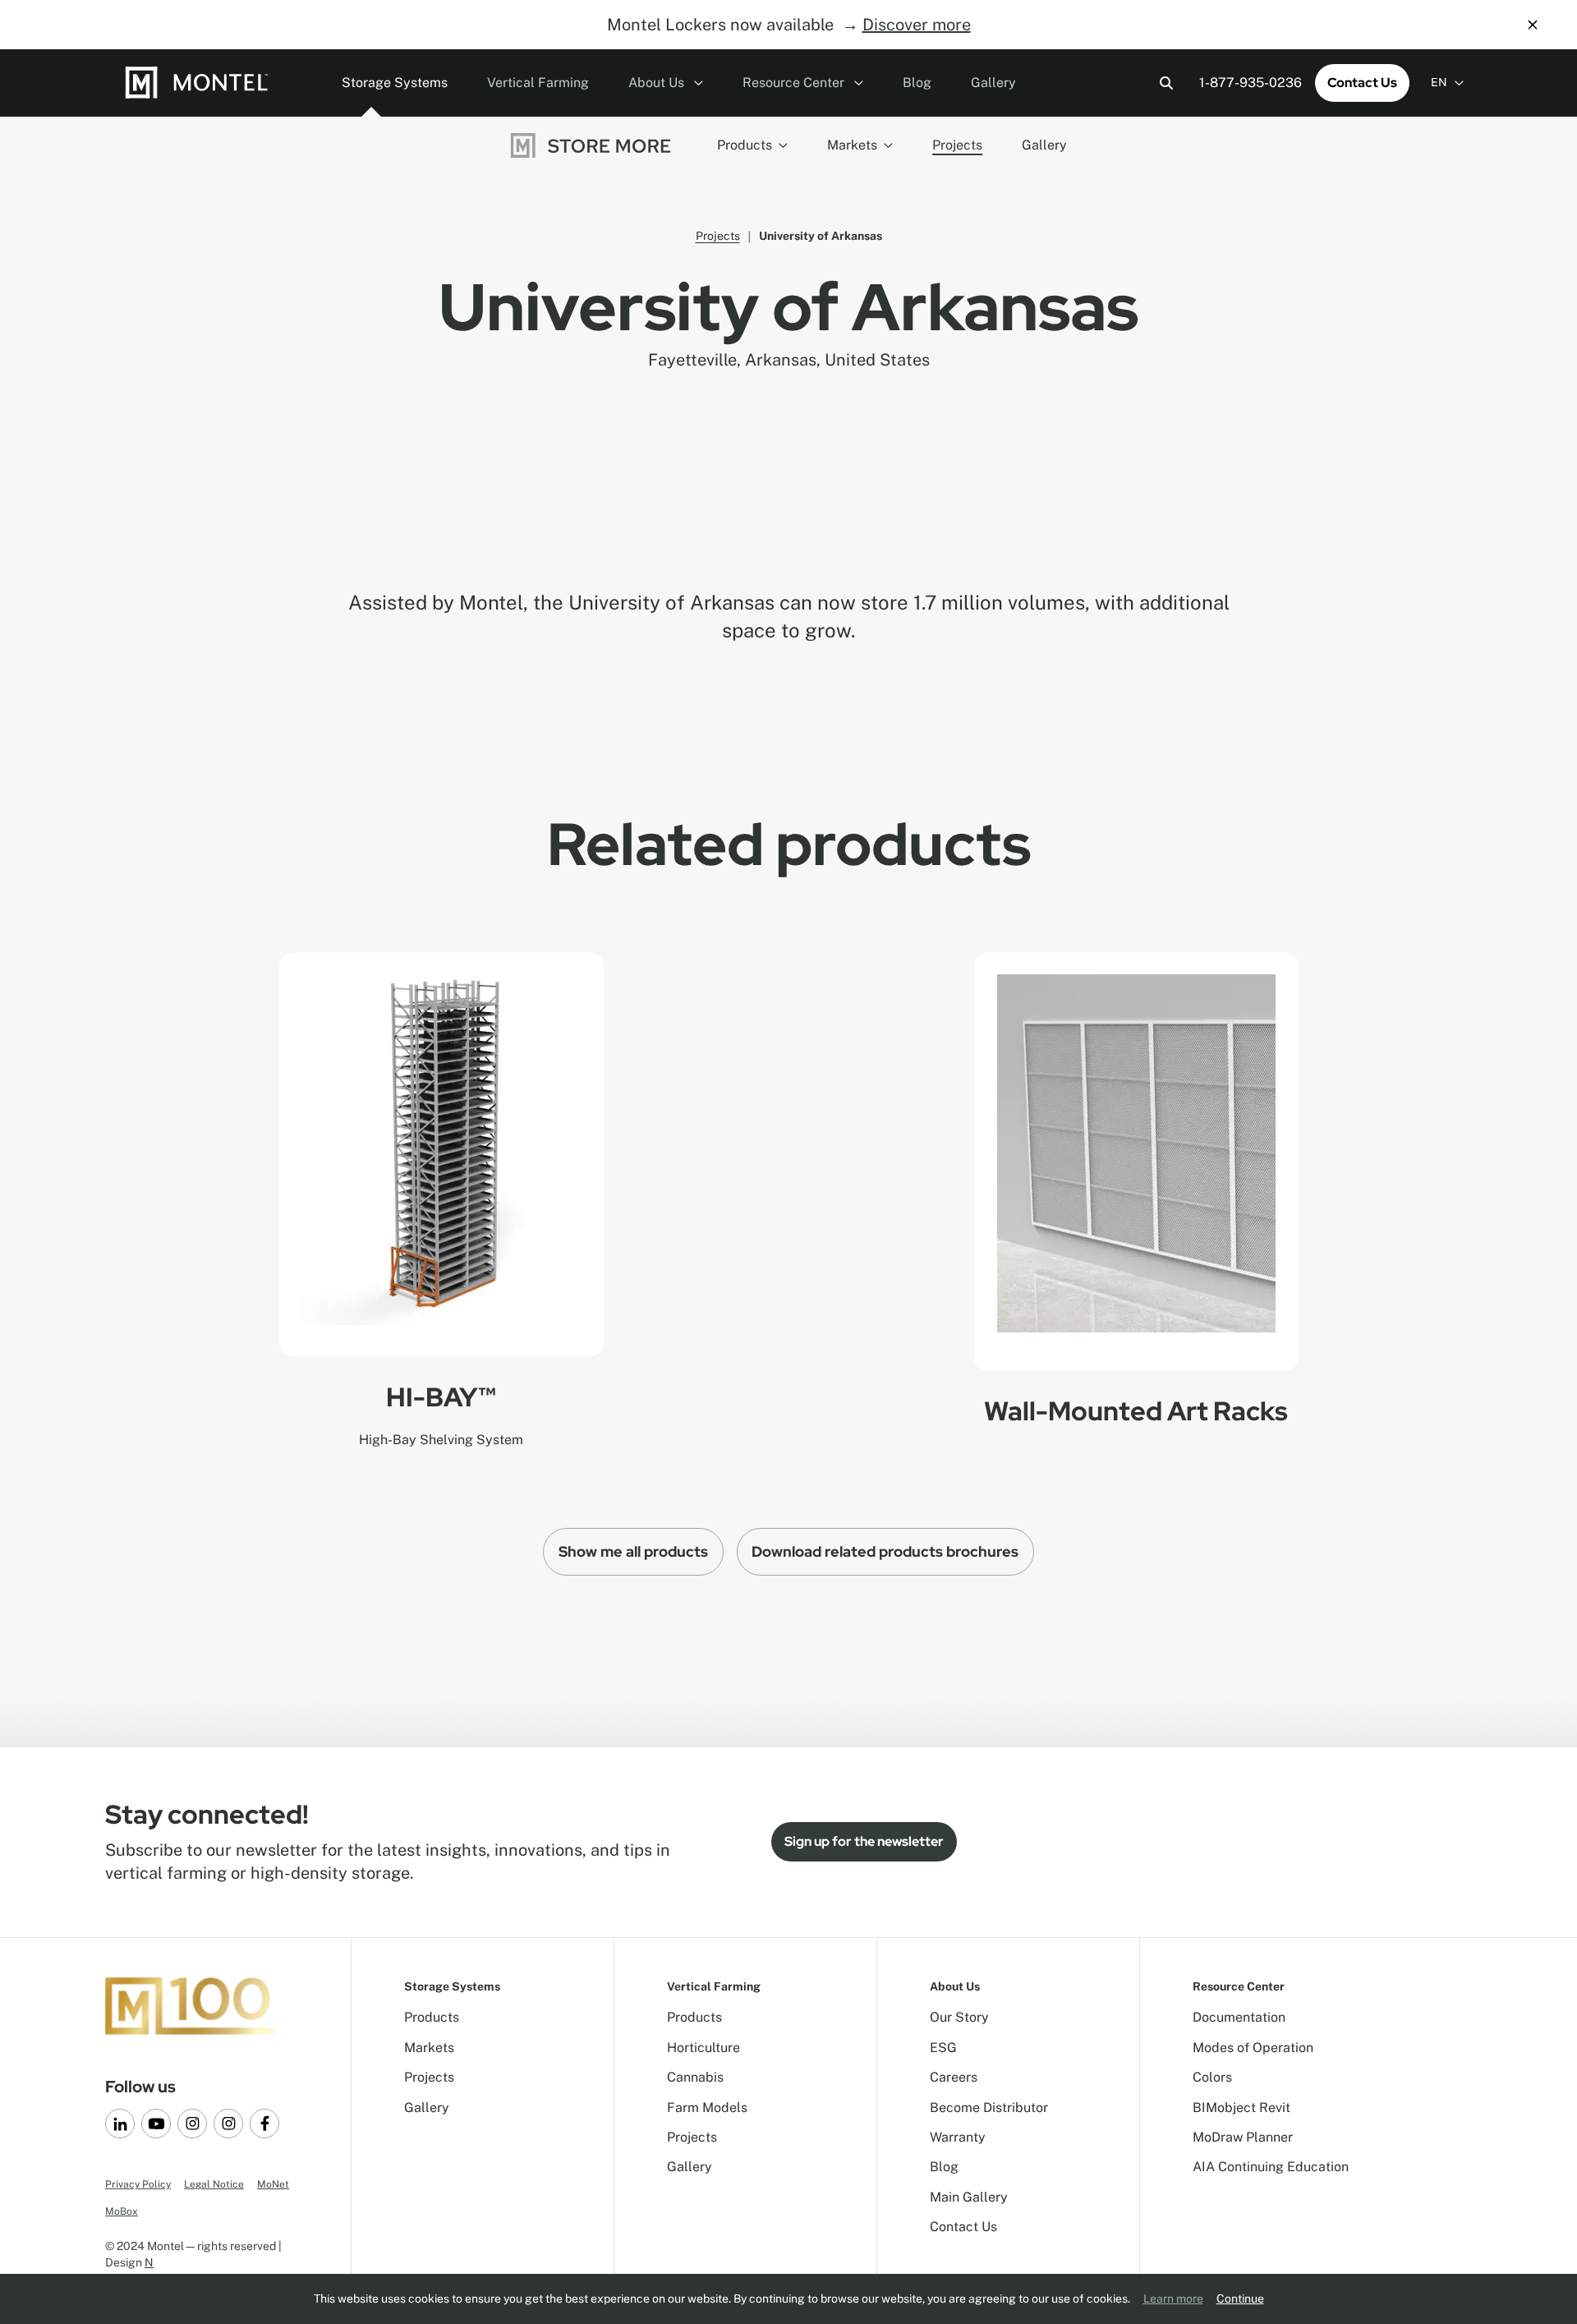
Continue (1240, 2299)
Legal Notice (214, 2184)
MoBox (122, 2211)
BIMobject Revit (1241, 2108)
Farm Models (707, 2108)
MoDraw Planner (1243, 2137)
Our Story (959, 2017)
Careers (954, 2077)
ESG (943, 2048)
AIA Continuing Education (1271, 2167)
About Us (658, 83)
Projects (957, 145)
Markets (852, 145)
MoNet (273, 2184)
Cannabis (695, 2077)
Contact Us (1362, 83)
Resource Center (795, 83)
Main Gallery (969, 2197)
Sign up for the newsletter (864, 1841)
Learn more (1173, 2299)
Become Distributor (989, 2108)
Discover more (917, 25)
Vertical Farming (538, 83)
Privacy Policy (138, 2184)
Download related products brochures (885, 1551)
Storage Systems (395, 83)
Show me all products (633, 1551)
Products (745, 145)
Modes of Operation (1253, 2048)
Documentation (1239, 2017)
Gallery (993, 83)
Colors (1212, 2077)
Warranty (958, 2137)
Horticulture (703, 2048)
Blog (917, 83)
